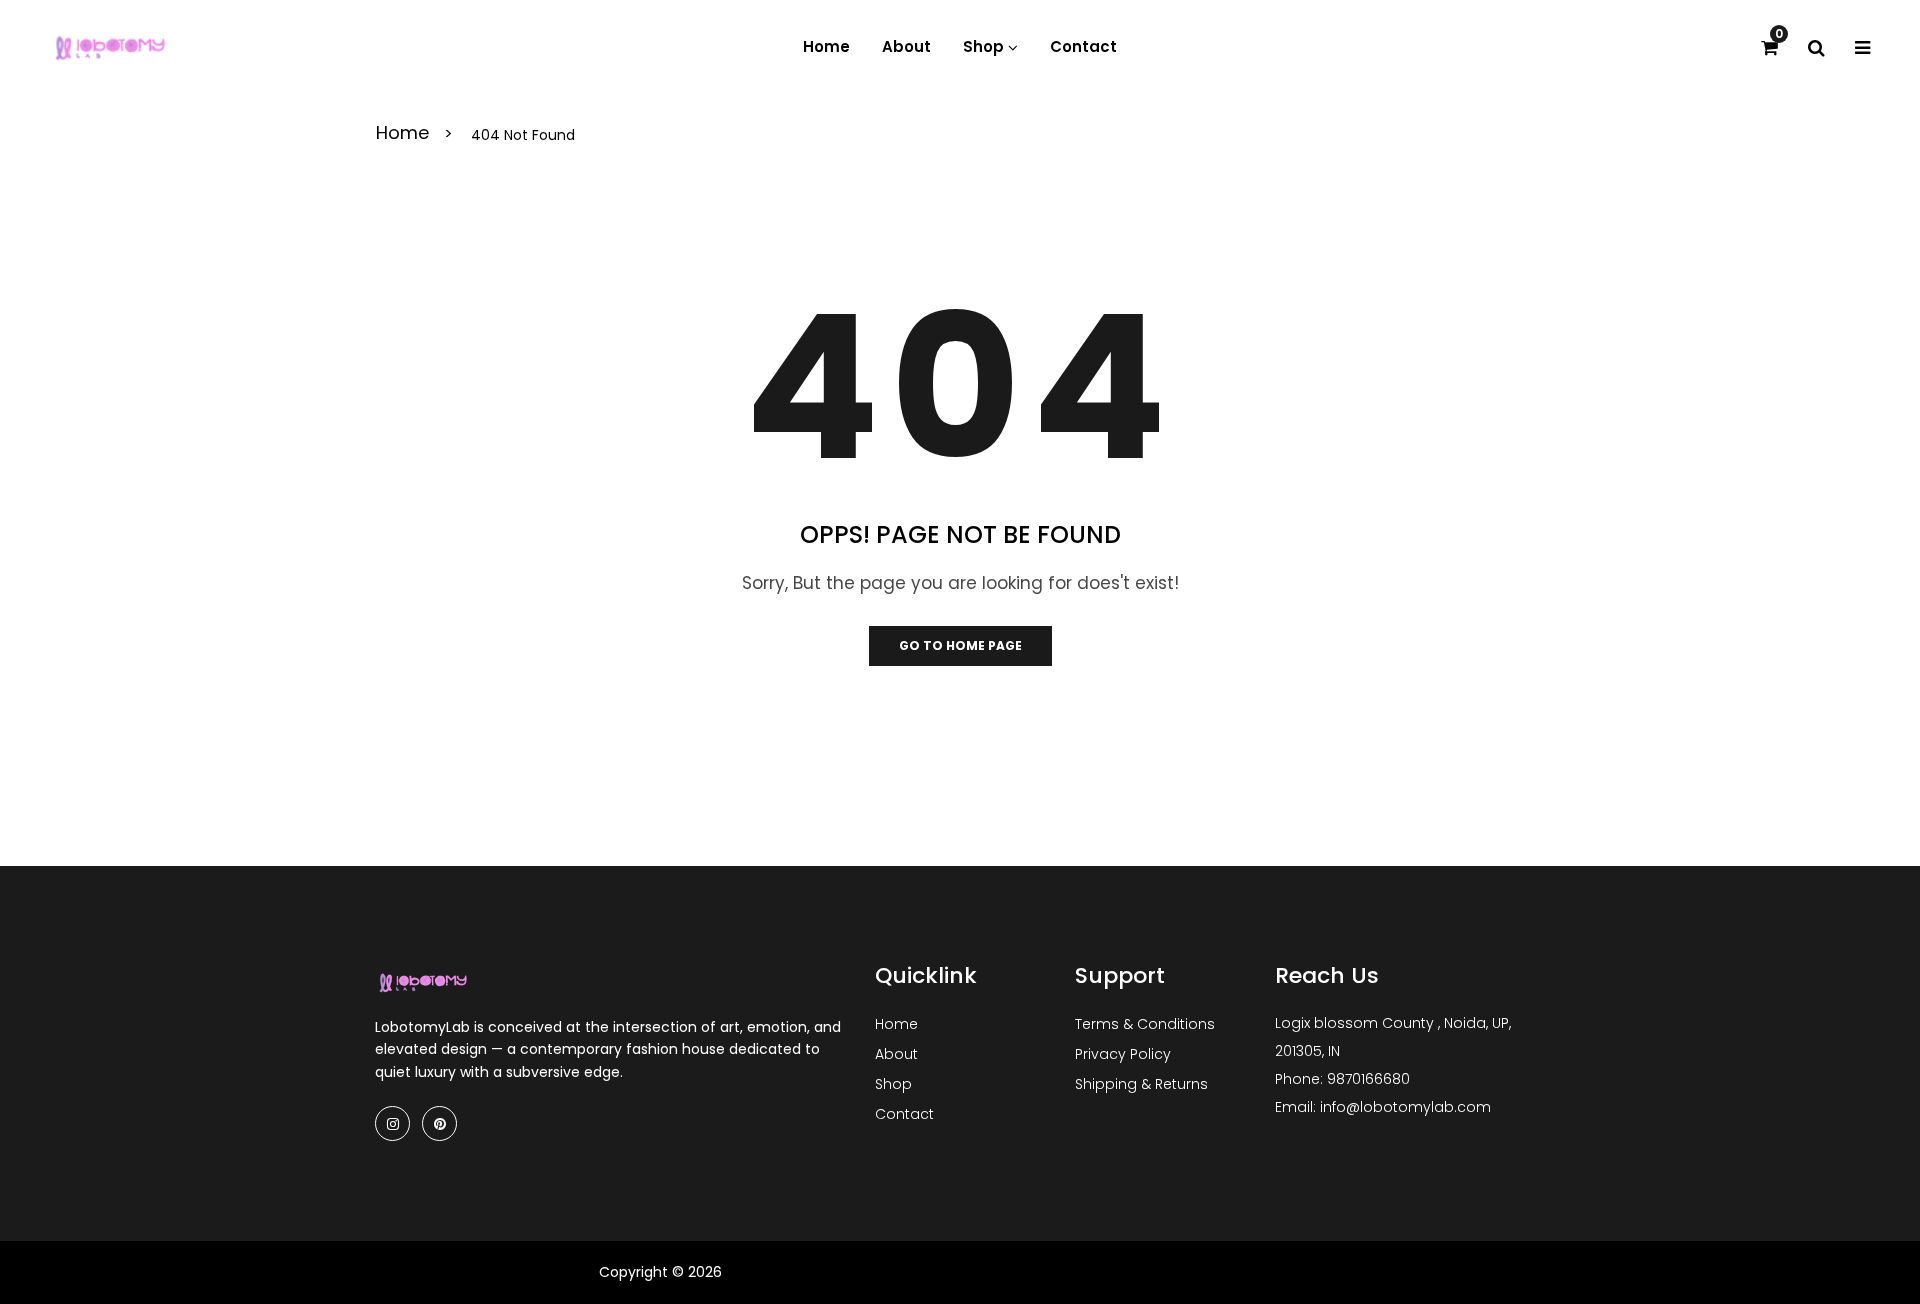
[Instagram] (392, 1123)
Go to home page (960, 645)
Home (405, 134)
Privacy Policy (1123, 1054)
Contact (904, 1114)
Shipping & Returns (1141, 1084)
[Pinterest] (439, 1123)
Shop (893, 1084)
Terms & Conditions (1145, 1024)
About (896, 1054)
